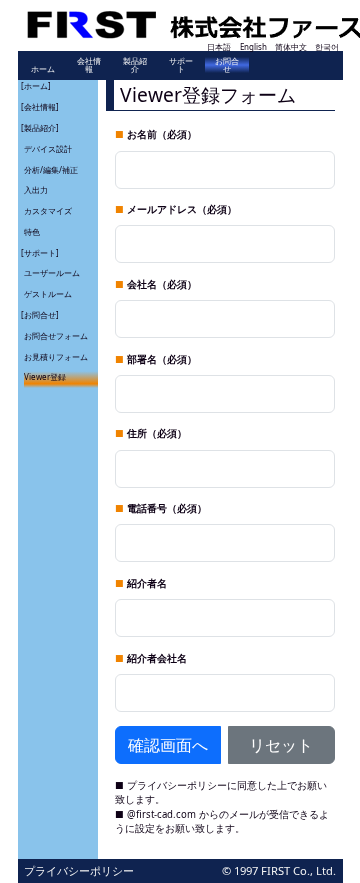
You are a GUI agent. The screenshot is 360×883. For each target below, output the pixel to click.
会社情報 (89, 64)
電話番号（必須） (167, 508)
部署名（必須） (162, 359)
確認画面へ (168, 745)
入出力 (36, 189)
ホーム (43, 68)
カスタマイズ (48, 210)
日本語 (219, 46)
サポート (181, 64)
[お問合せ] (40, 314)
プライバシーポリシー (177, 785)
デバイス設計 (48, 148)
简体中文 (291, 46)
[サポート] (40, 252)
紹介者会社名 (157, 658)
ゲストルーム (48, 293)
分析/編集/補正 (51, 169)
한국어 (327, 46)
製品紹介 (135, 64)
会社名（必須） (162, 284)
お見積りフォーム (56, 356)
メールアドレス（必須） (182, 209)
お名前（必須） (162, 134)
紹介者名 (147, 583)
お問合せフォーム (56, 335)
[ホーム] (36, 85)
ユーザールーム (52, 272)
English (253, 46)
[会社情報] (40, 106)
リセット (281, 745)
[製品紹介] (40, 127)
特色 (32, 231)
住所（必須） (157, 433)
